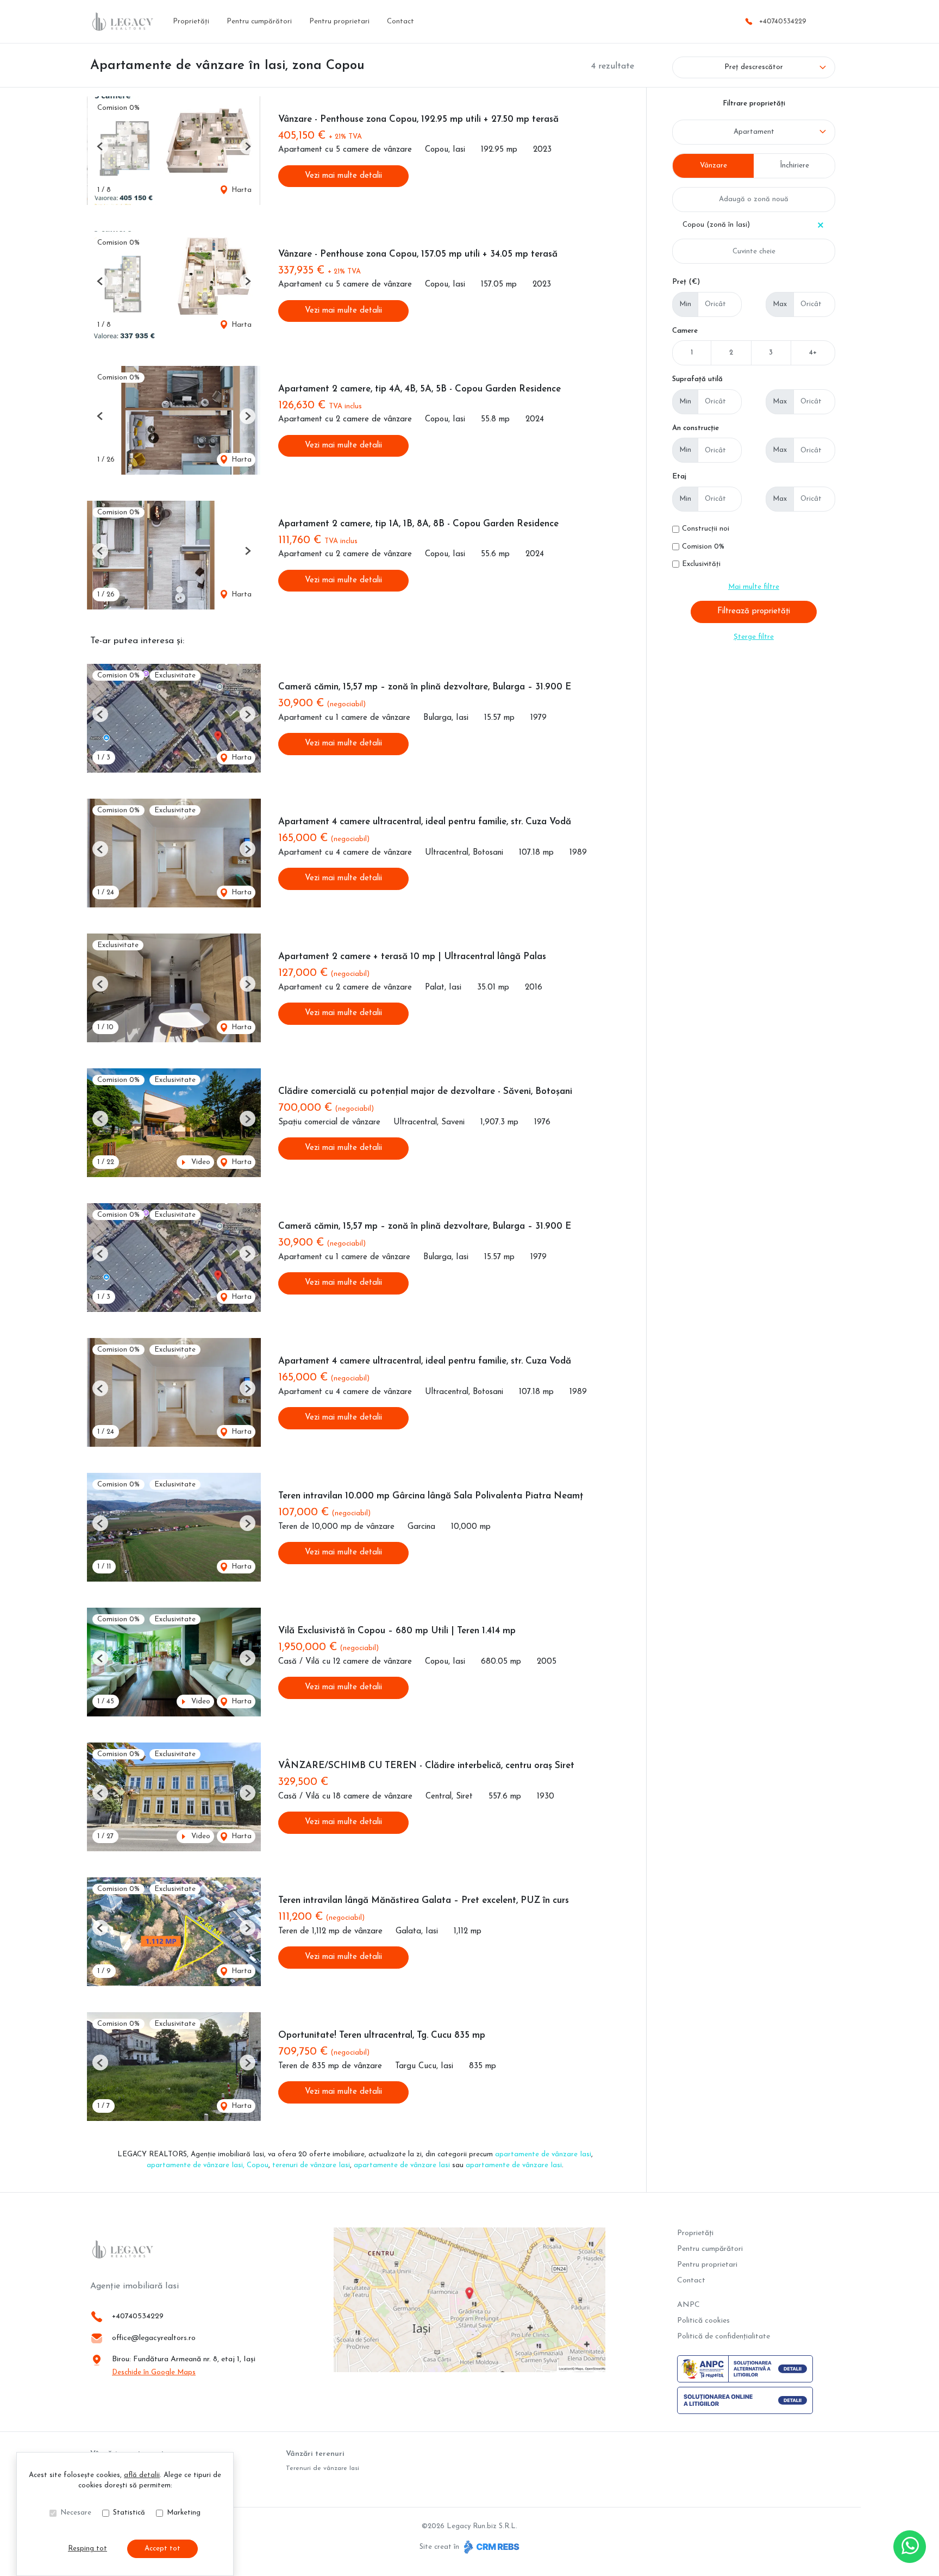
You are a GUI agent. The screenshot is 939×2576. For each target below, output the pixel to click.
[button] (100, 147)
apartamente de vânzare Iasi (543, 2154)
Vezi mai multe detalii (343, 176)
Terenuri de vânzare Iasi (323, 2468)
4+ (813, 353)
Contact (400, 21)
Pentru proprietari (339, 21)
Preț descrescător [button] (754, 67)
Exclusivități (701, 564)
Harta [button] (240, 190)
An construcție (696, 428)
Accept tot (162, 2549)
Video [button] (200, 1162)
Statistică (129, 2513)
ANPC (688, 2305)
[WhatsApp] (910, 2547)
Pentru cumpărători (259, 21)
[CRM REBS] (490, 2547)
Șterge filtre (754, 637)
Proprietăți (191, 21)
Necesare (76, 2513)
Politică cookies (703, 2321)
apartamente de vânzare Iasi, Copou (208, 2165)
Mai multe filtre (754, 587)
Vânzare (713, 166)
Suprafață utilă (697, 379)
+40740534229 (783, 21)
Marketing (184, 2513)
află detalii (142, 2475)
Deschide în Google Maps (154, 2372)
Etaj (679, 477)
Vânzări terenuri (315, 2454)
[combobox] (754, 132)
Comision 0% (703, 547)
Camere (685, 331)
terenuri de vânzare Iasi (311, 2165)
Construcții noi (706, 529)
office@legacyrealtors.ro (154, 2338)
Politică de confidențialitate (724, 2337)
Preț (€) (686, 282)
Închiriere (794, 166)
